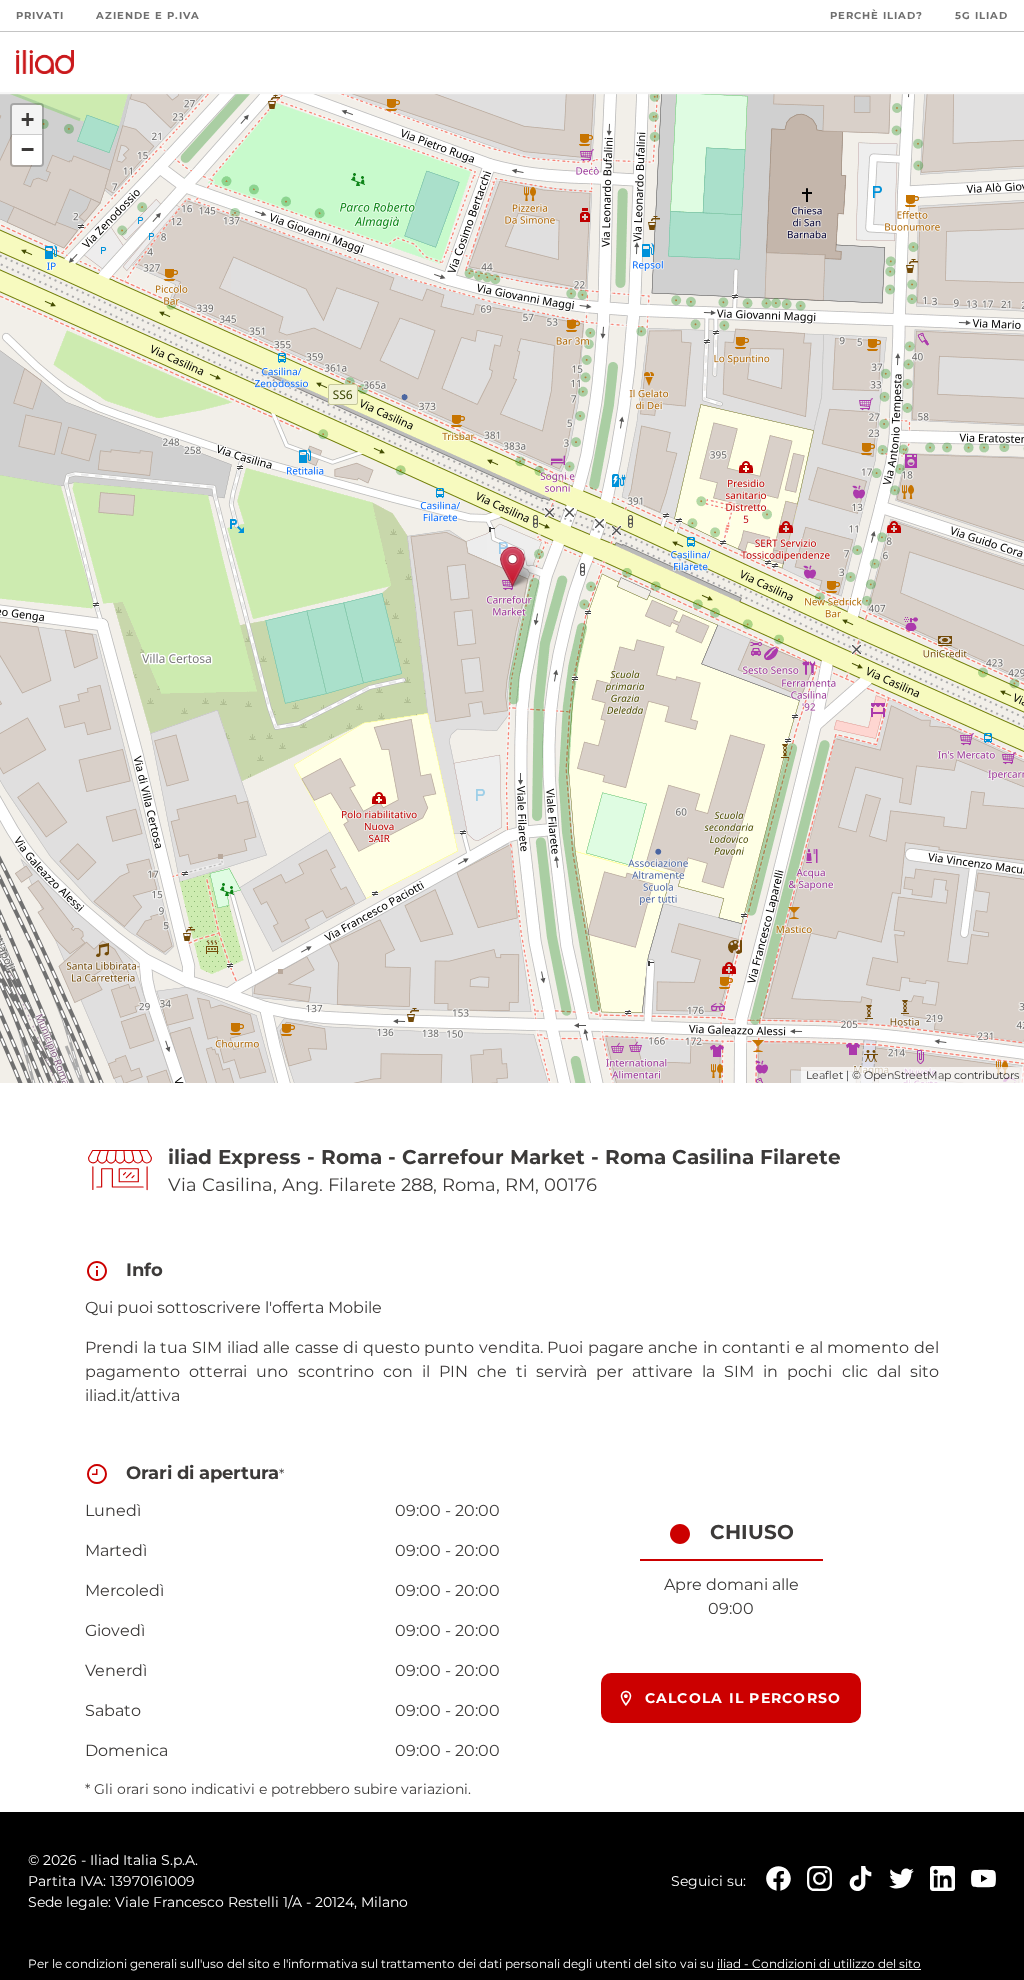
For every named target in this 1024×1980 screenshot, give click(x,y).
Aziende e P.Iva (148, 15)
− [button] (27, 149)
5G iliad (981, 15)
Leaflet (824, 1075)
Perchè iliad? (876, 15)
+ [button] (27, 119)
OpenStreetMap (907, 1075)
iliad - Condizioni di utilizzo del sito (819, 1963)
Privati (40, 15)
